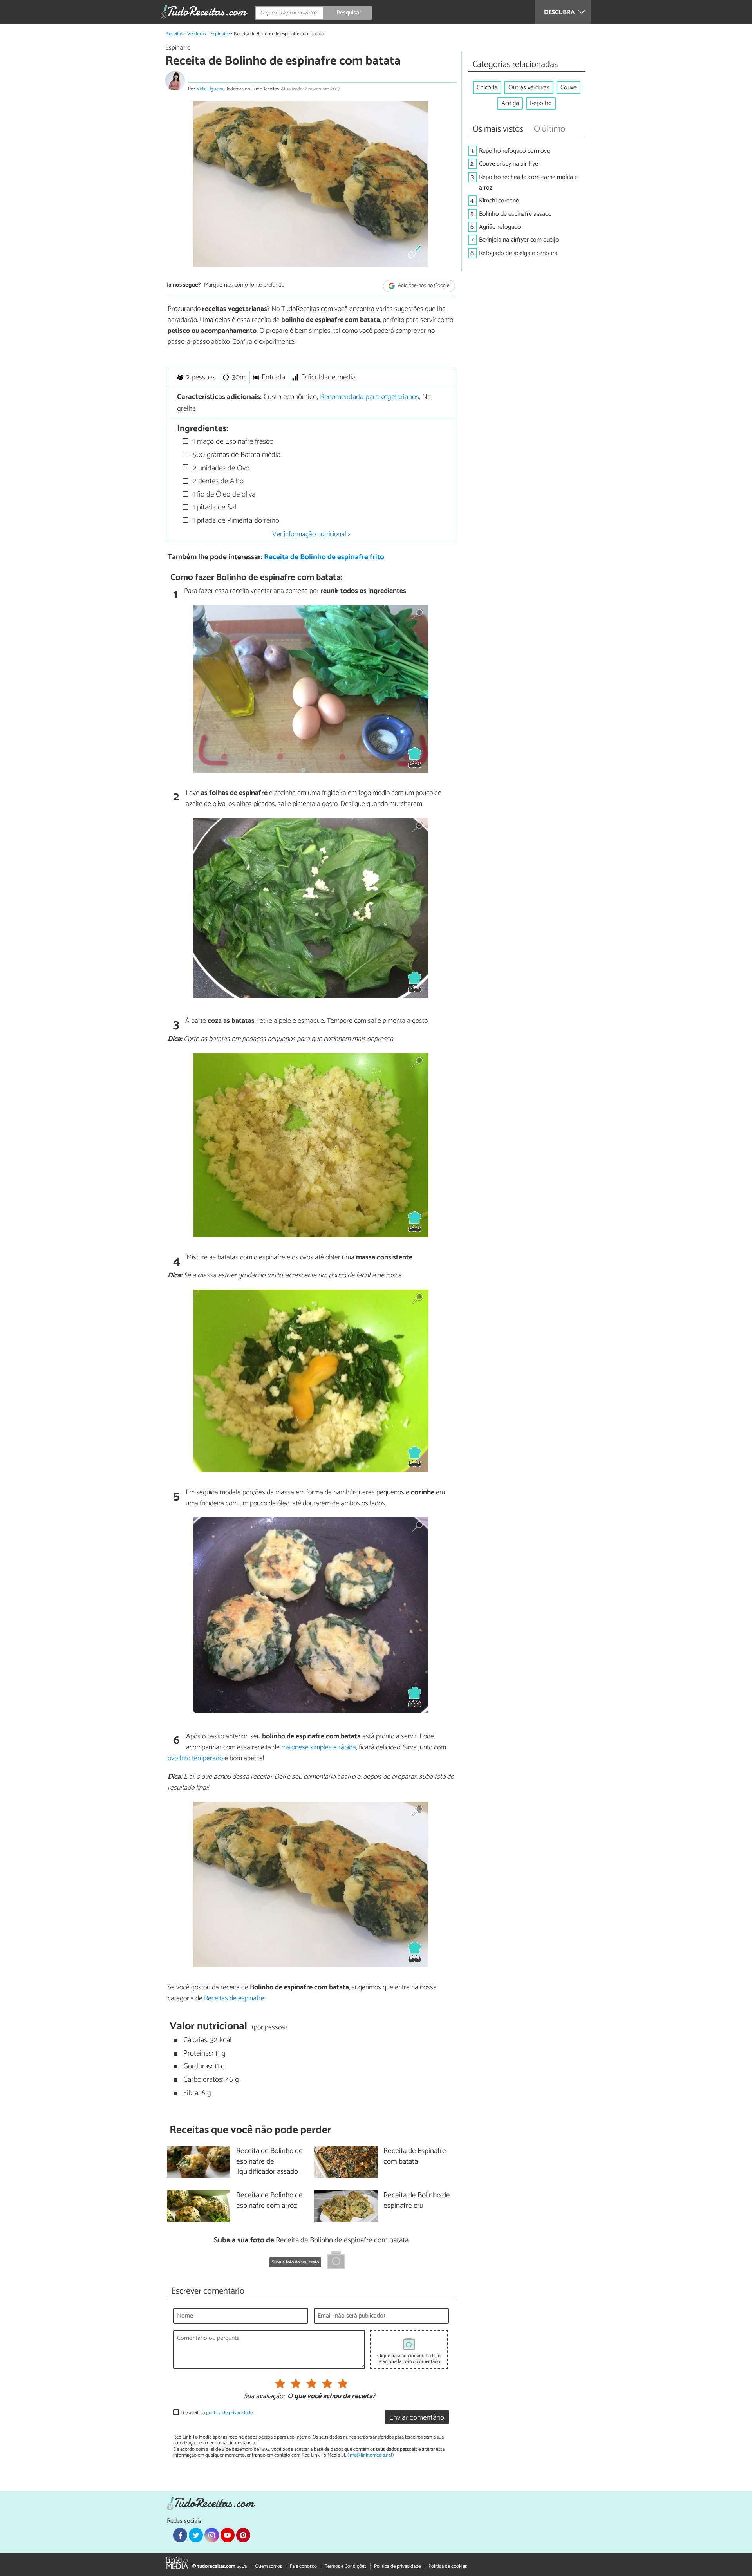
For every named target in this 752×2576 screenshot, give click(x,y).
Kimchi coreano (499, 201)
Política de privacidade (397, 2566)
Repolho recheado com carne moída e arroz (528, 182)
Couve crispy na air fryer (510, 164)
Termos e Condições (345, 2566)
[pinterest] (243, 2535)
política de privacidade (229, 2413)
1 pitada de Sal (213, 507)
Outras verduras (529, 88)
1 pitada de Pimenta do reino (235, 521)
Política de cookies (448, 2566)
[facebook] (180, 2535)
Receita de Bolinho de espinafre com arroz (269, 2201)
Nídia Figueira (210, 89)
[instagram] (211, 2535)
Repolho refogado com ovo (515, 151)
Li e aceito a (217, 2413)
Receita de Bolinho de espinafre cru (417, 2201)
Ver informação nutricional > (311, 534)
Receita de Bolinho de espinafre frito (324, 557)
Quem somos (268, 2566)
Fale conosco (303, 2566)
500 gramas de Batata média (236, 455)
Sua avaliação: (264, 2397)
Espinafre (220, 34)
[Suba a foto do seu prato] (336, 2262)
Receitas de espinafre (234, 1998)
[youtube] (228, 2535)
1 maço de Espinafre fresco (232, 442)
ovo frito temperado (195, 1758)
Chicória (487, 88)
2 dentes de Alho (217, 481)
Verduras (196, 34)
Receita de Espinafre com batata (415, 2157)
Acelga (510, 103)
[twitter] (196, 2535)
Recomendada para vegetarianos (370, 397)
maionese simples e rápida (319, 1747)
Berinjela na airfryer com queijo (519, 240)
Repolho (541, 103)
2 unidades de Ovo (220, 468)
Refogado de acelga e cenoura (518, 253)
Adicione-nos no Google (423, 286)
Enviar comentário (417, 2418)
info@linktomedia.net (371, 2455)
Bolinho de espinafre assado (515, 214)
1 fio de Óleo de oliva (223, 494)
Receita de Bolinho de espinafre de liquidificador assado (269, 2162)
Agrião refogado (500, 227)
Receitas (174, 34)
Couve (569, 88)
